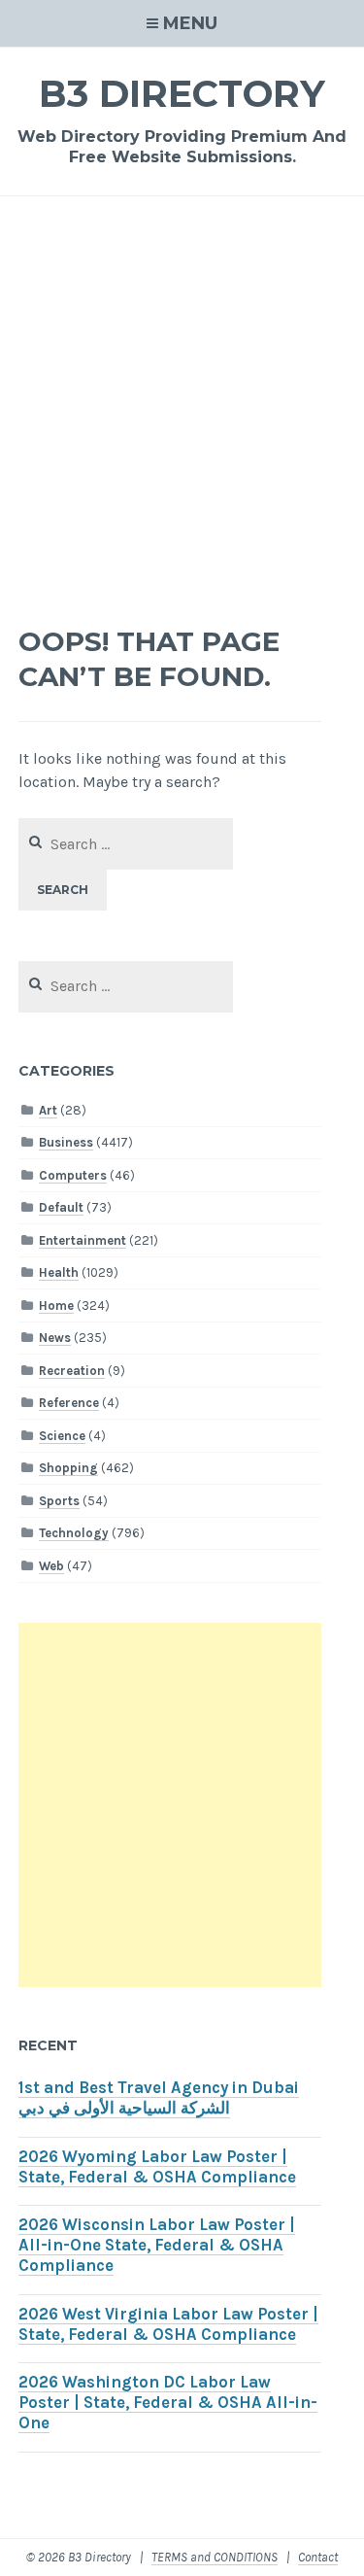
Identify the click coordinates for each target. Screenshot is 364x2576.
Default (61, 1207)
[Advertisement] (182, 413)
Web (51, 1566)
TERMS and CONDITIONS (215, 2557)
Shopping (68, 1468)
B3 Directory (182, 94)
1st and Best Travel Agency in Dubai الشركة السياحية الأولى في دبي (159, 2098)
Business (66, 1142)
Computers (73, 1175)
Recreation (72, 1371)
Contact (318, 2557)
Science (62, 1436)
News (55, 1338)
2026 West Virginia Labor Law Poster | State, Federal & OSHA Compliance (168, 2324)
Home (56, 1305)
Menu (190, 23)
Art (48, 1110)
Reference (69, 1403)
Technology (74, 1533)
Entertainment (83, 1240)
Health (59, 1272)
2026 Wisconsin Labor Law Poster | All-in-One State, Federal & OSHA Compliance (157, 2245)
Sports (59, 1501)
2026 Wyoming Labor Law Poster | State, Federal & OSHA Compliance (157, 2167)
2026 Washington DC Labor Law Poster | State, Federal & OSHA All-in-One (168, 2403)
